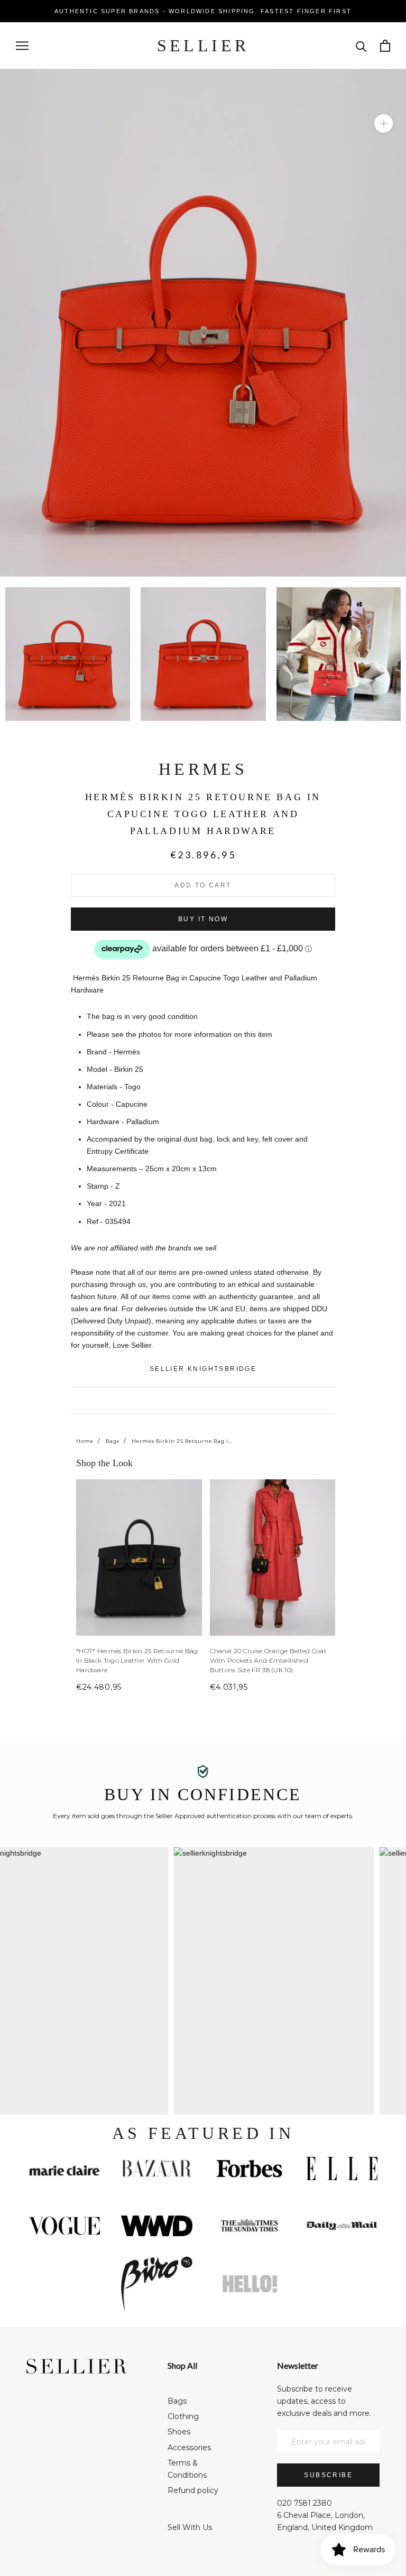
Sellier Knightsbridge (203, 1369)
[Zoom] (384, 123)
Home (85, 1441)
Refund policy (193, 2490)
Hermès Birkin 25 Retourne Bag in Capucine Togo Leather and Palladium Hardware (182, 1441)
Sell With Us (190, 2527)
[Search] (361, 46)
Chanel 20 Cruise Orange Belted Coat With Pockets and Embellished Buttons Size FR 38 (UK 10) (269, 1660)
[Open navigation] (22, 46)
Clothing (183, 2416)
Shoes (179, 2432)
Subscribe (328, 2475)
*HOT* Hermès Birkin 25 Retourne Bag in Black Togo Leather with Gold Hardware (137, 1660)
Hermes (203, 769)
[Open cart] (385, 46)
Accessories (189, 2448)
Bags (113, 1441)
